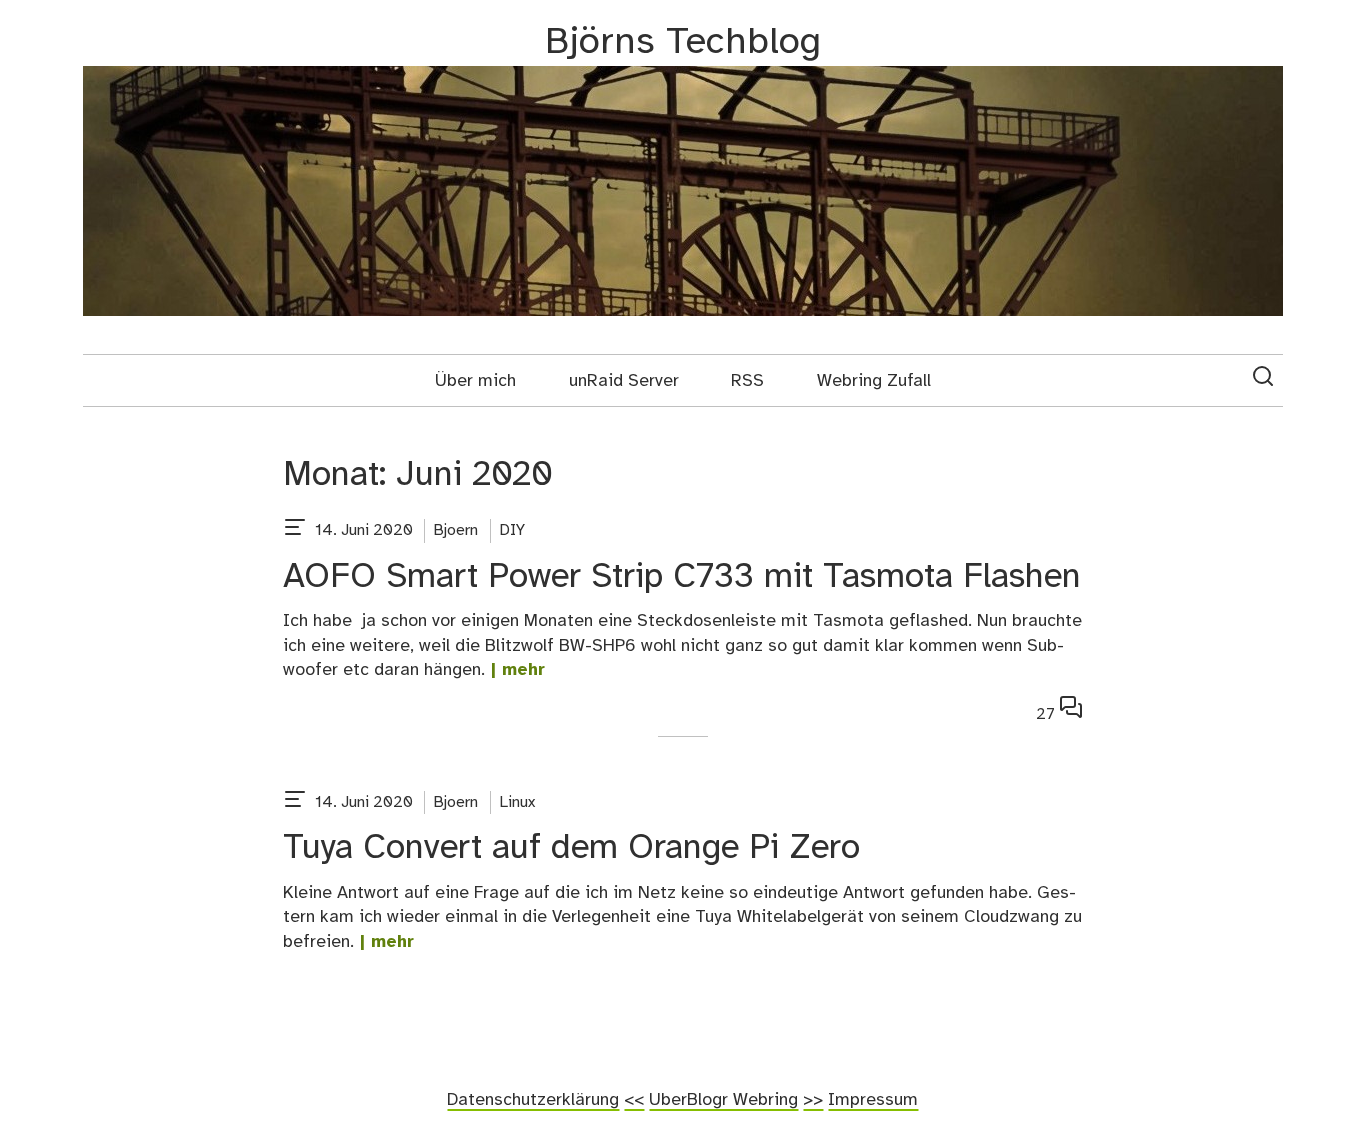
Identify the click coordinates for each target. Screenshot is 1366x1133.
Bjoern (456, 530)
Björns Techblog (683, 42)
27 (1059, 712)
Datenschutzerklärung (533, 1100)
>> (813, 1100)
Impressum (873, 1100)
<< (634, 1100)
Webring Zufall (874, 381)
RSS (747, 381)
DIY (512, 530)
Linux (517, 802)
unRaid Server (624, 381)
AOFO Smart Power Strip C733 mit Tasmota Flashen (682, 577)
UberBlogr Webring (723, 1100)
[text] (295, 531)
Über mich (475, 381)
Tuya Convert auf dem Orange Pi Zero (571, 848)
